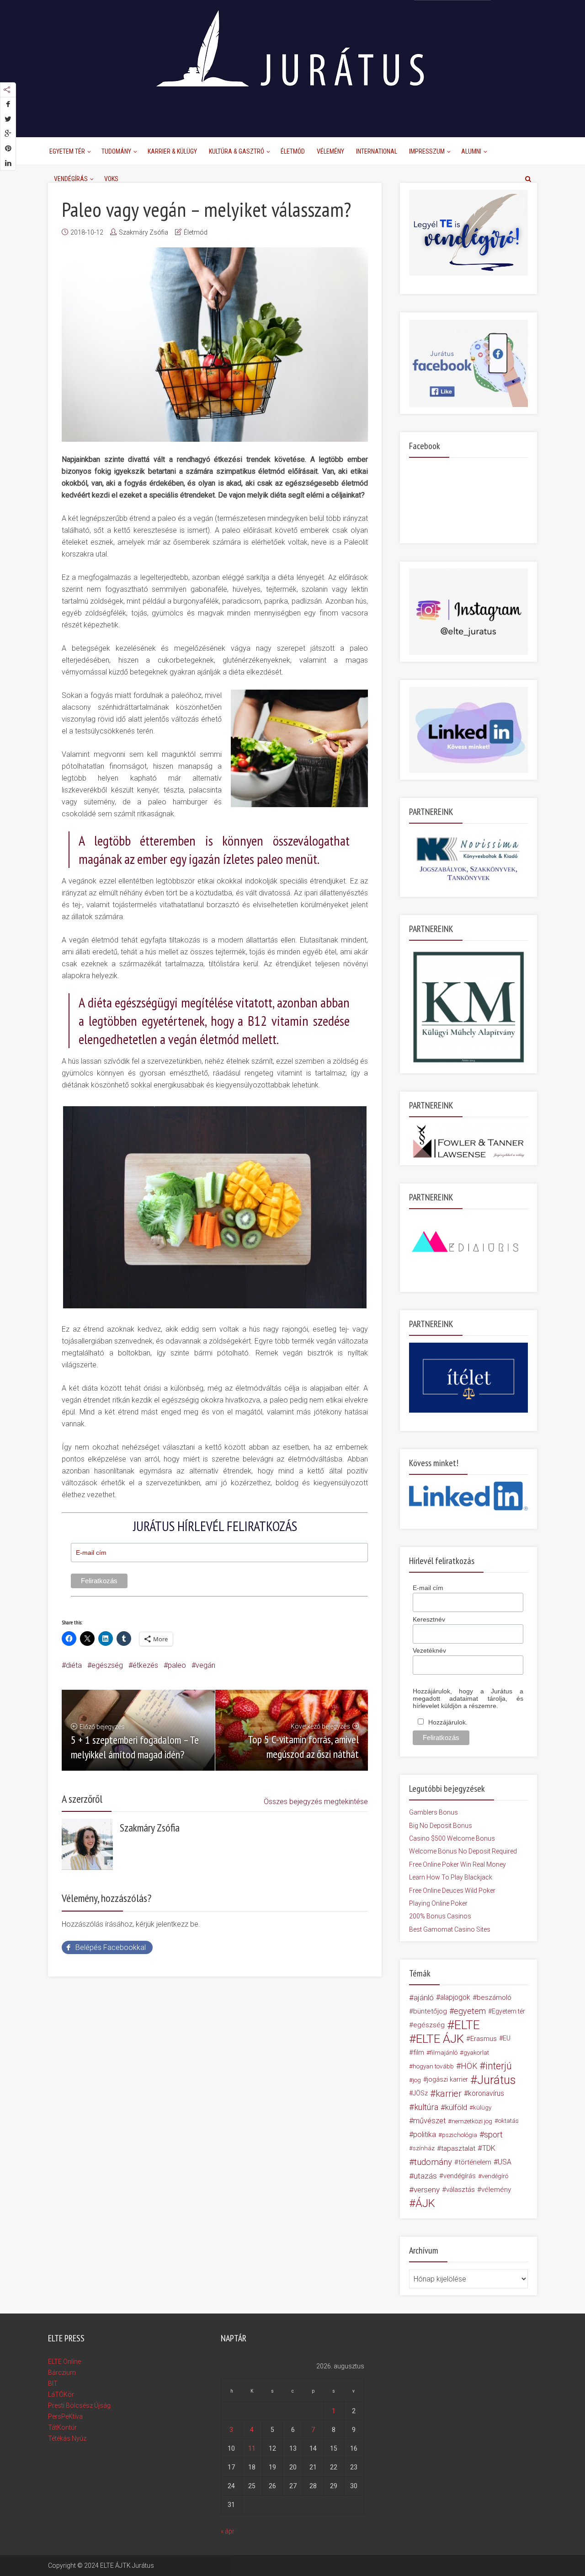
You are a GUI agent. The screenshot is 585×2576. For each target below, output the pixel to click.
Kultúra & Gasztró (237, 151)
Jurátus (497, 2080)
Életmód (293, 151)
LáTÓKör (61, 2394)
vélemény (496, 2190)
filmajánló (444, 2052)
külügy (482, 2107)
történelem (475, 2162)
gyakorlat (476, 2052)
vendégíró (495, 2176)
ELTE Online (64, 2362)
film (419, 2052)
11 (252, 2448)
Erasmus (484, 2039)
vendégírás (460, 2176)
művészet (429, 2121)
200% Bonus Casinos (440, 1916)
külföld (456, 2107)
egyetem (470, 2011)
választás (460, 2190)
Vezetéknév (429, 1650)
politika (425, 2134)
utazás (425, 2176)
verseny (427, 2190)
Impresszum (427, 151)
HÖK (469, 2066)
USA (505, 2162)
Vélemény (330, 151)
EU (507, 2038)
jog (417, 2080)
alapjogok (455, 1997)
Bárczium (62, 2372)
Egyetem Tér (67, 151)
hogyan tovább (433, 2066)
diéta (74, 1665)
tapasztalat (458, 2148)
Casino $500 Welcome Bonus (452, 1838)
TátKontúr (62, 2427)
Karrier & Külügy (172, 151)
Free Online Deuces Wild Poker (452, 1890)
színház (424, 2148)
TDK (489, 2148)
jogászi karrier (447, 2080)
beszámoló (494, 1998)
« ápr (228, 2531)
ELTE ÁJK (440, 2039)
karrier (449, 2094)
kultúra (426, 2107)
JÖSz (420, 2093)
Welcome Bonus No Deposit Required (463, 1851)
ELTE (467, 2025)
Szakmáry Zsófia (144, 232)
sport (493, 2135)
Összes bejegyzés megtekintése (316, 1802)
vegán (205, 1665)
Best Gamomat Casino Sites (450, 1929)
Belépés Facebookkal (111, 1947)
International (377, 151)
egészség (107, 1665)
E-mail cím (428, 1588)
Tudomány (116, 151)
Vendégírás (71, 179)
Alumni (471, 151)
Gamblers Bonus (433, 1812)
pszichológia (460, 2135)
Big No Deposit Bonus (441, 1826)
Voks (111, 179)
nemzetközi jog (472, 2121)
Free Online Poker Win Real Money (457, 1864)
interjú (499, 2066)
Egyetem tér (508, 2011)
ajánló (424, 1998)
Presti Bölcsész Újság (79, 2405)
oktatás (508, 2121)
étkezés (145, 1665)
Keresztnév (429, 1619)
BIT (53, 2383)
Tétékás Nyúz (67, 2438)
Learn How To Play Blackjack (451, 1877)
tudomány (433, 2162)
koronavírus (486, 2093)
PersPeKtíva (65, 2416)
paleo (177, 1665)
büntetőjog (430, 2011)
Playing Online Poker (438, 1903)
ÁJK (425, 2203)
